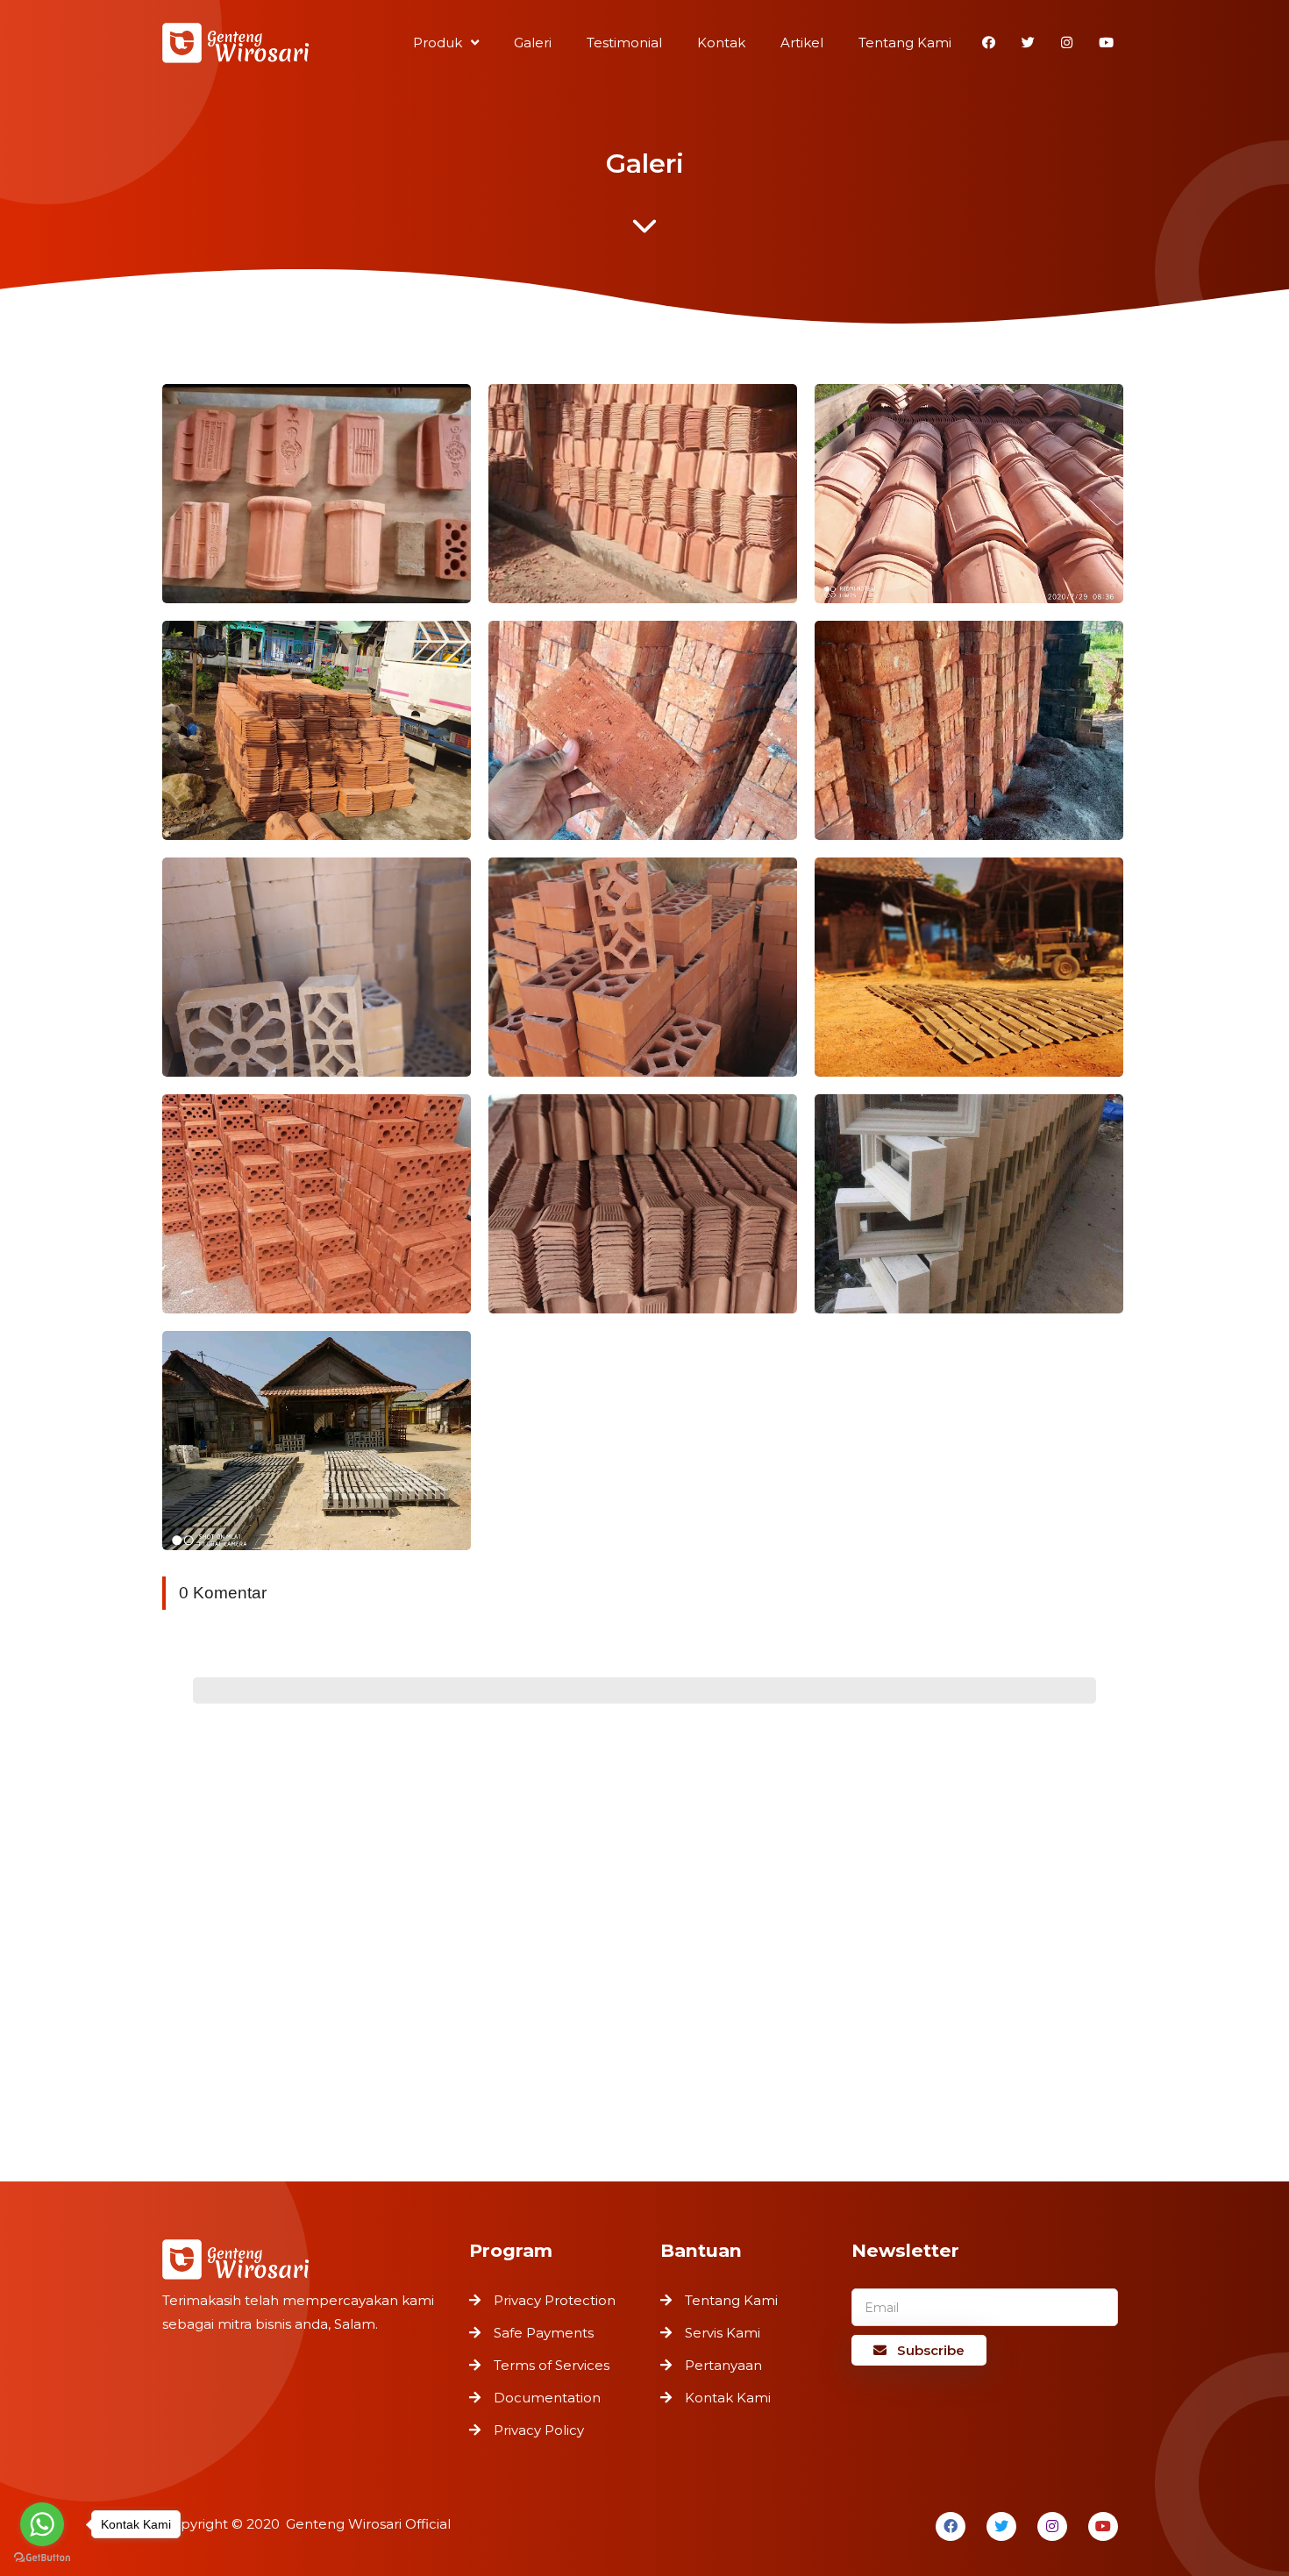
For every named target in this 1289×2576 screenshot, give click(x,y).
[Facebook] (951, 2526)
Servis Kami (723, 2333)
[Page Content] (644, 231)
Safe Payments (544, 2333)
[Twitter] (1001, 2526)
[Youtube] (1103, 2526)
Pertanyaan (723, 2365)
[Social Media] (989, 43)
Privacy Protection (555, 2300)
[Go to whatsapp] (42, 2524)
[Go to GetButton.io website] (42, 2558)
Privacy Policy (539, 2430)
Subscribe (929, 2350)
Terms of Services (552, 2365)
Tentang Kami (731, 2300)
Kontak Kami (728, 2398)
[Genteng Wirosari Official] (236, 45)
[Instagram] (1052, 2526)
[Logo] (307, 2257)
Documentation (547, 2398)
